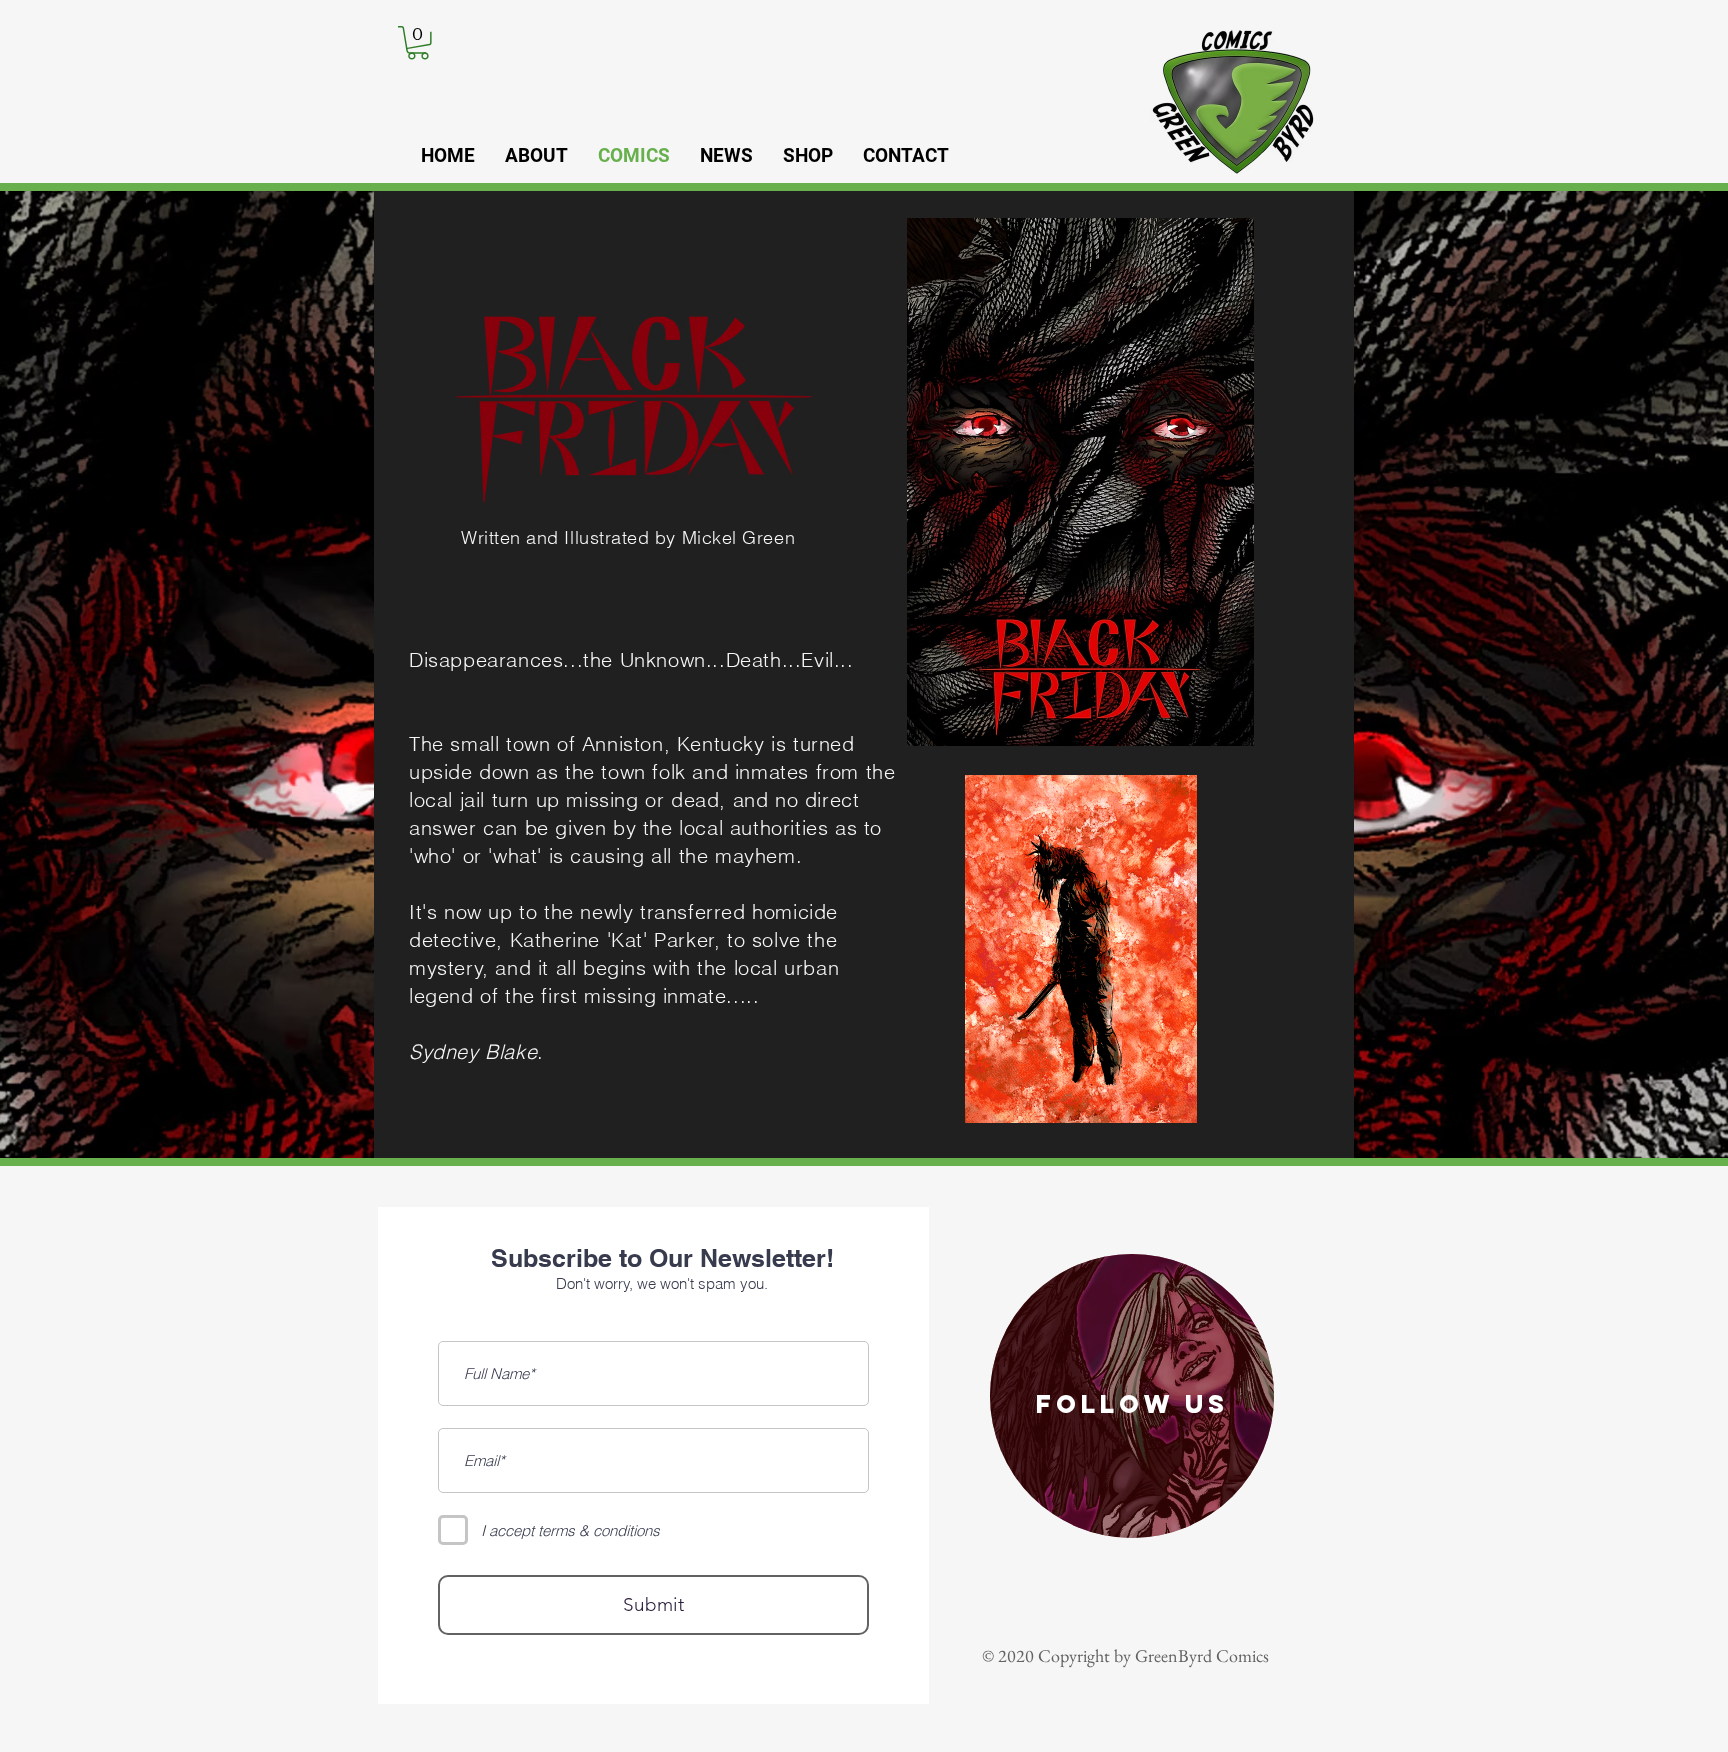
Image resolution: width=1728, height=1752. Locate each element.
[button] (418, 43)
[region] (1132, 1396)
